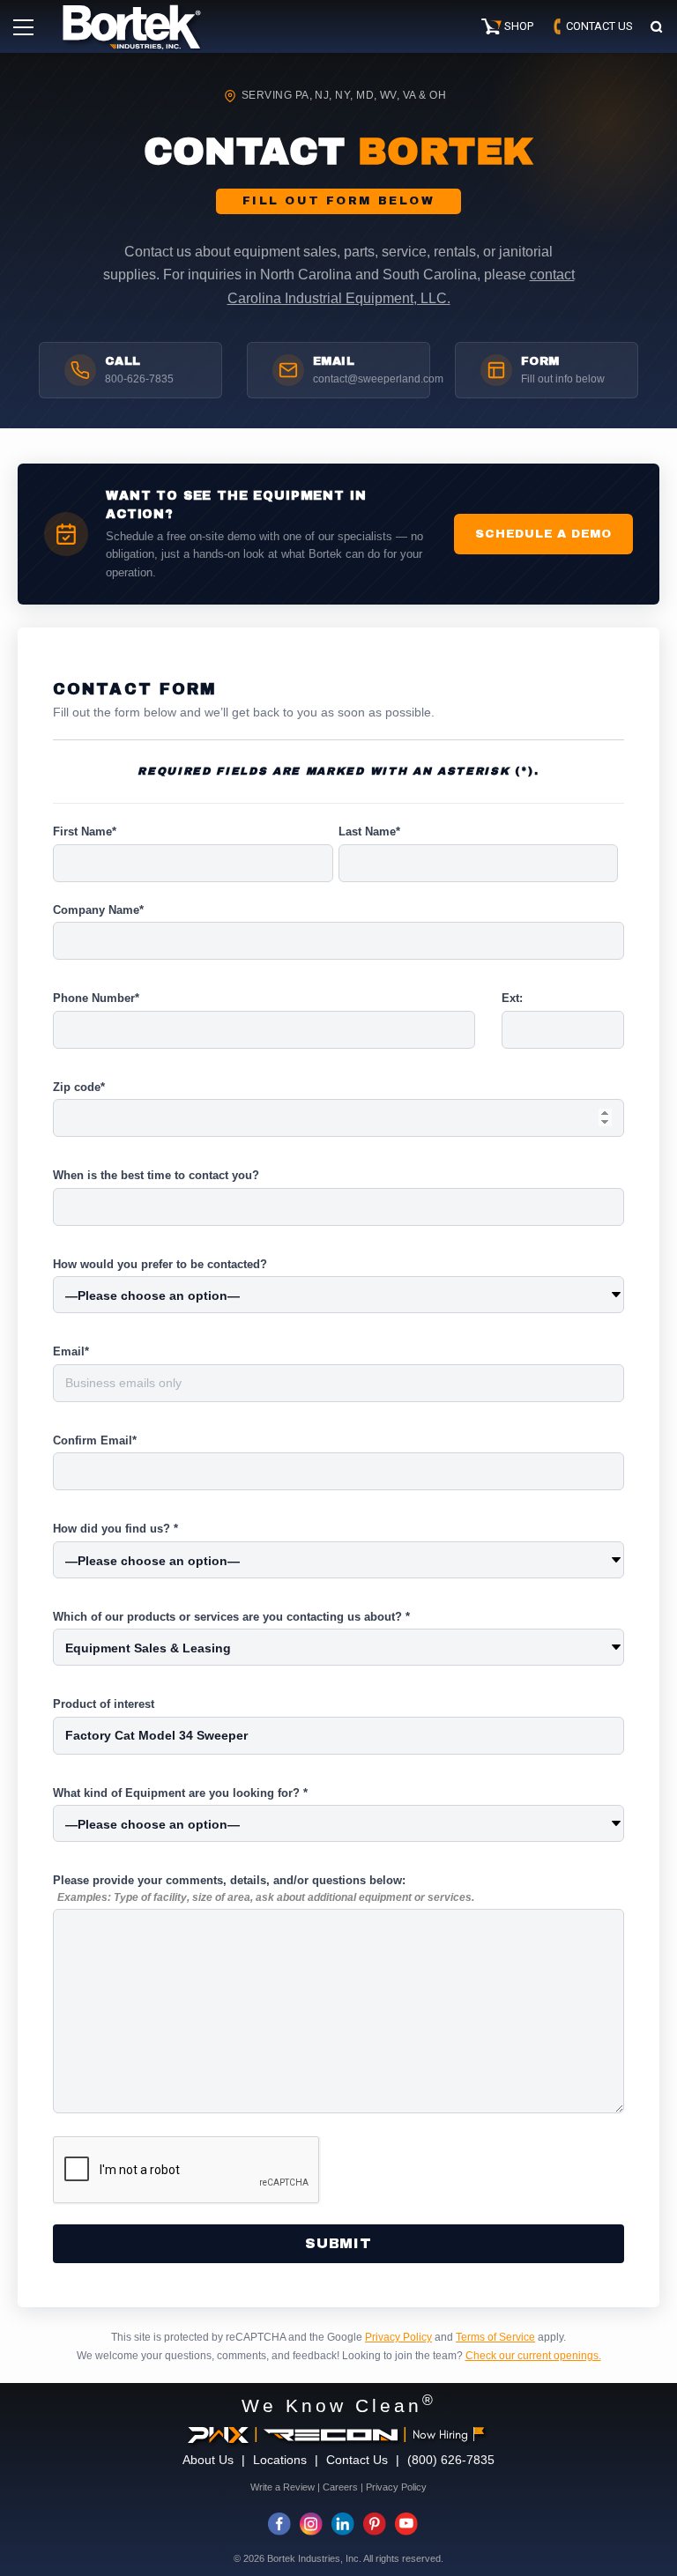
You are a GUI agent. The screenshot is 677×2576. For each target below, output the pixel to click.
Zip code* (79, 1087)
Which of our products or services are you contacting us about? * (231, 1617)
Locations (280, 2460)
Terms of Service (495, 2337)
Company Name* (98, 910)
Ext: (512, 998)
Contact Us (357, 2460)
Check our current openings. (533, 2356)
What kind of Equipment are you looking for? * (180, 1793)
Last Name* (369, 831)
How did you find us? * (115, 1529)
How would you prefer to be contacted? (160, 1264)
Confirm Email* (95, 1440)
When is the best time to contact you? (156, 1175)
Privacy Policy (398, 2337)
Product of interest (104, 1704)
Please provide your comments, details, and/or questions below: (264, 1889)
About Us (208, 2460)
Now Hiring (440, 2435)
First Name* (85, 831)
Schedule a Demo (543, 534)
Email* (71, 1351)
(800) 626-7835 (451, 2460)
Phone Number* (96, 998)
